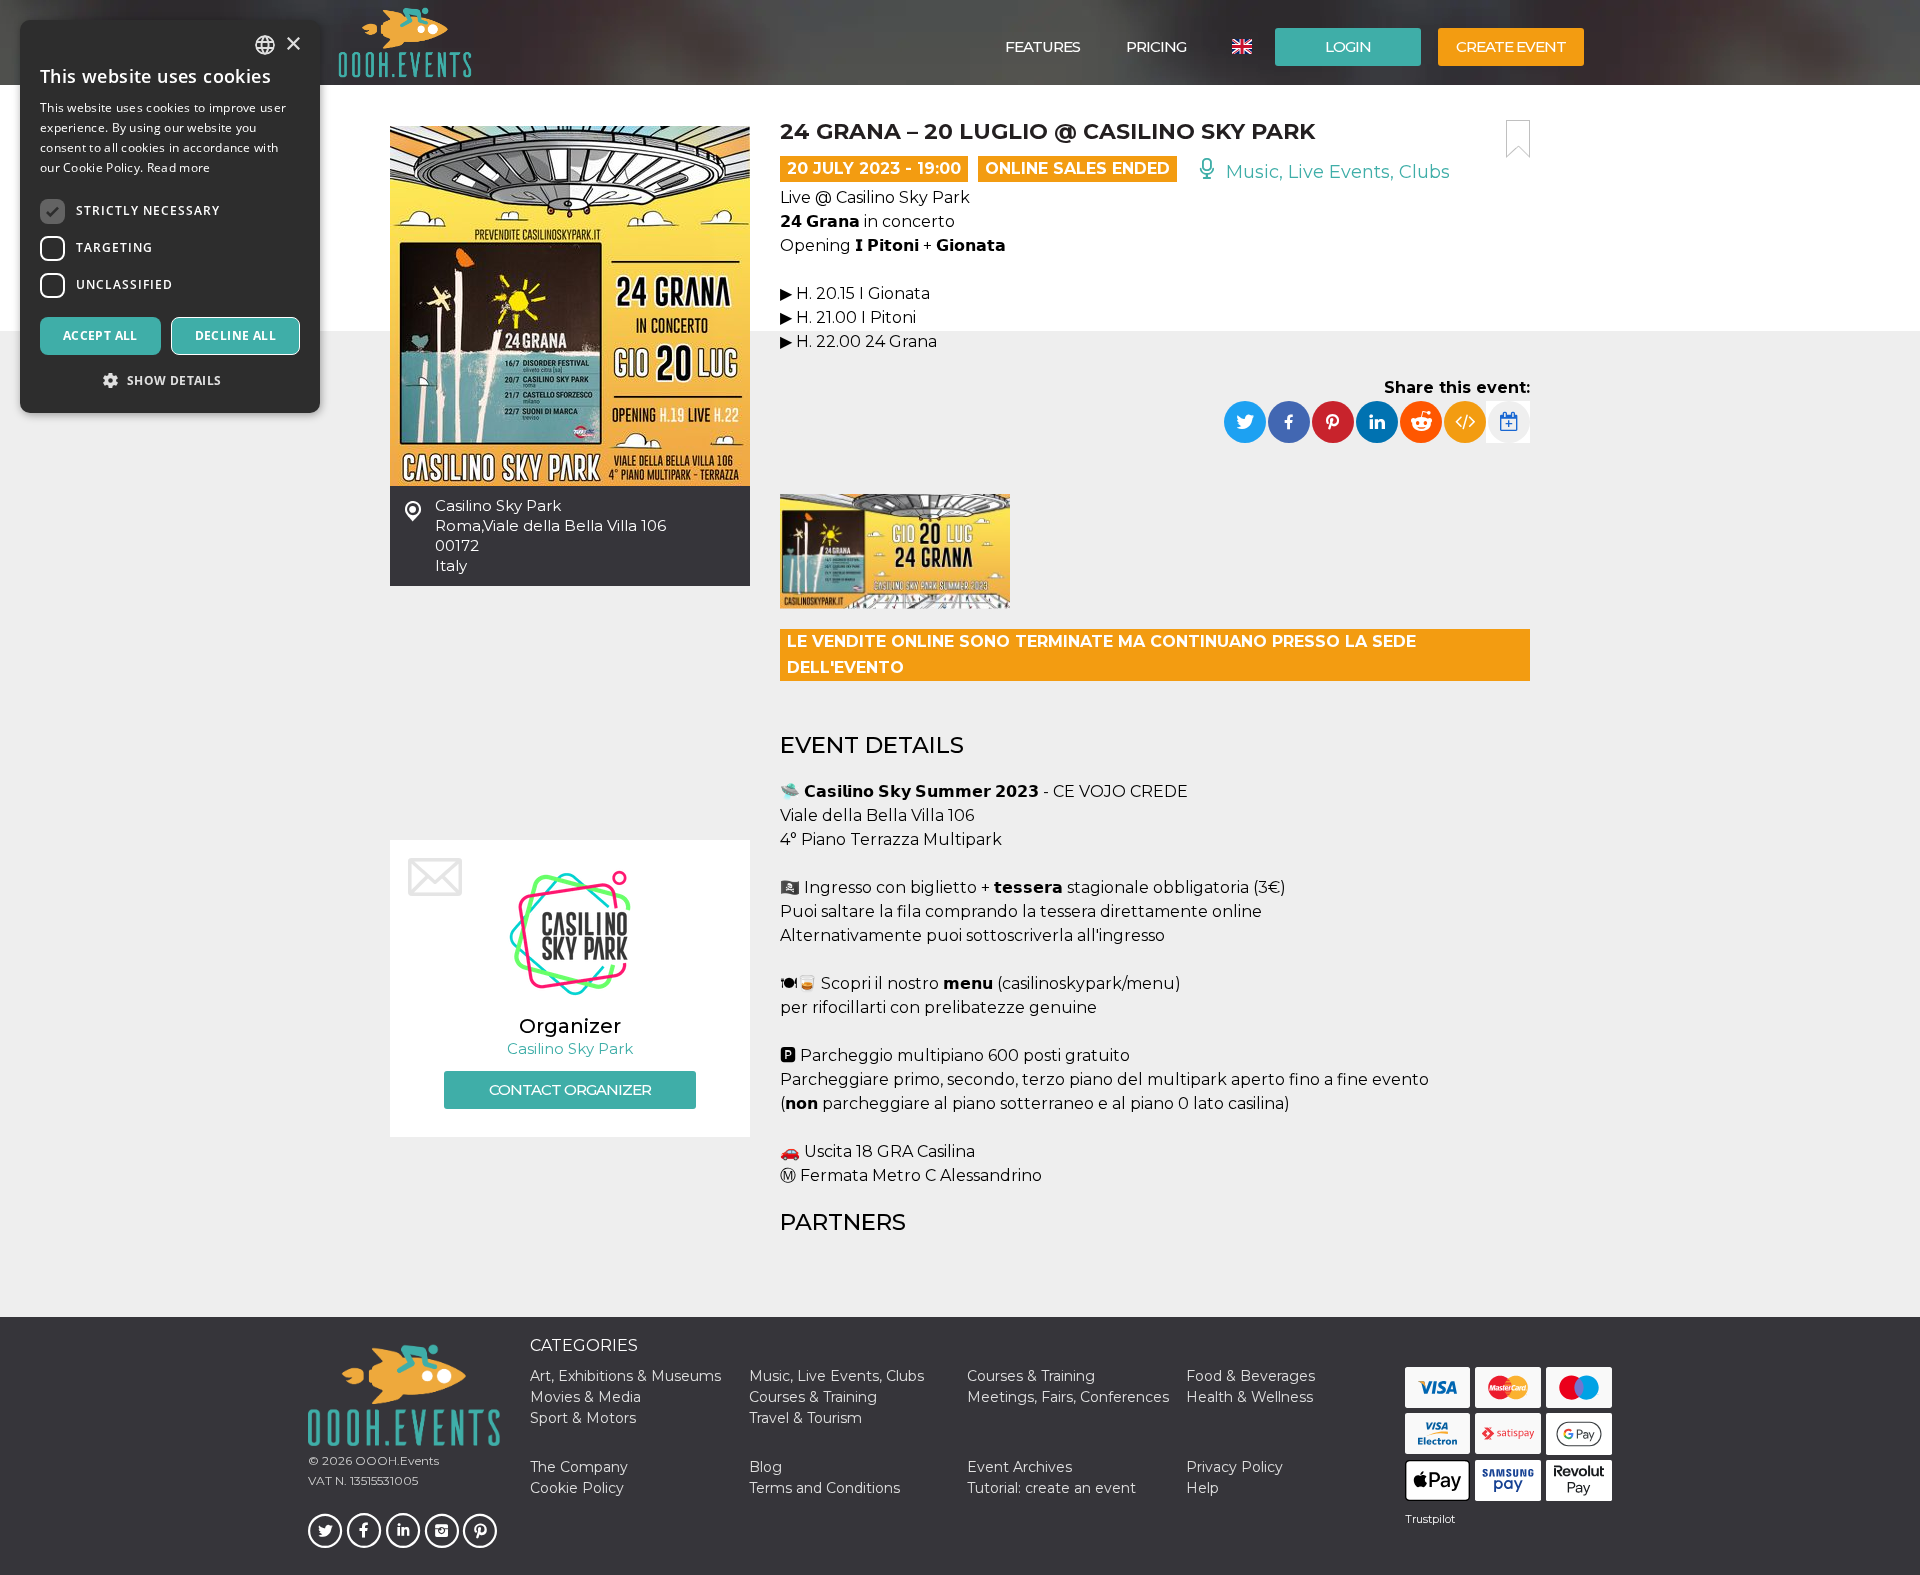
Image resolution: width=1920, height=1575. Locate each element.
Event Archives (1019, 1467)
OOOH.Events (395, 1460)
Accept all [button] (100, 335)
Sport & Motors (583, 1418)
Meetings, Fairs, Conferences (1068, 1397)
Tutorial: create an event (1051, 1488)
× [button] (292, 44)
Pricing (1156, 46)
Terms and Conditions (824, 1488)
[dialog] (170, 216)
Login (1348, 46)
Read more (179, 167)
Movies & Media (585, 1397)
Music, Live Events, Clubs (1335, 172)
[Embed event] (1465, 422)
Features (1042, 46)
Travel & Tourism (805, 1418)
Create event (1511, 46)
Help (1202, 1488)
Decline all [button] (235, 335)
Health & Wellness (1249, 1397)
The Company (579, 1467)
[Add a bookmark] (1518, 139)
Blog (765, 1467)
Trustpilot (1430, 1519)
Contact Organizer (570, 1089)
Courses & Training (1031, 1376)
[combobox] (265, 45)
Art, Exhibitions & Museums (625, 1376)
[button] (170, 380)
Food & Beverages (1250, 1376)
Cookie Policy (577, 1488)
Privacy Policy (1234, 1467)
